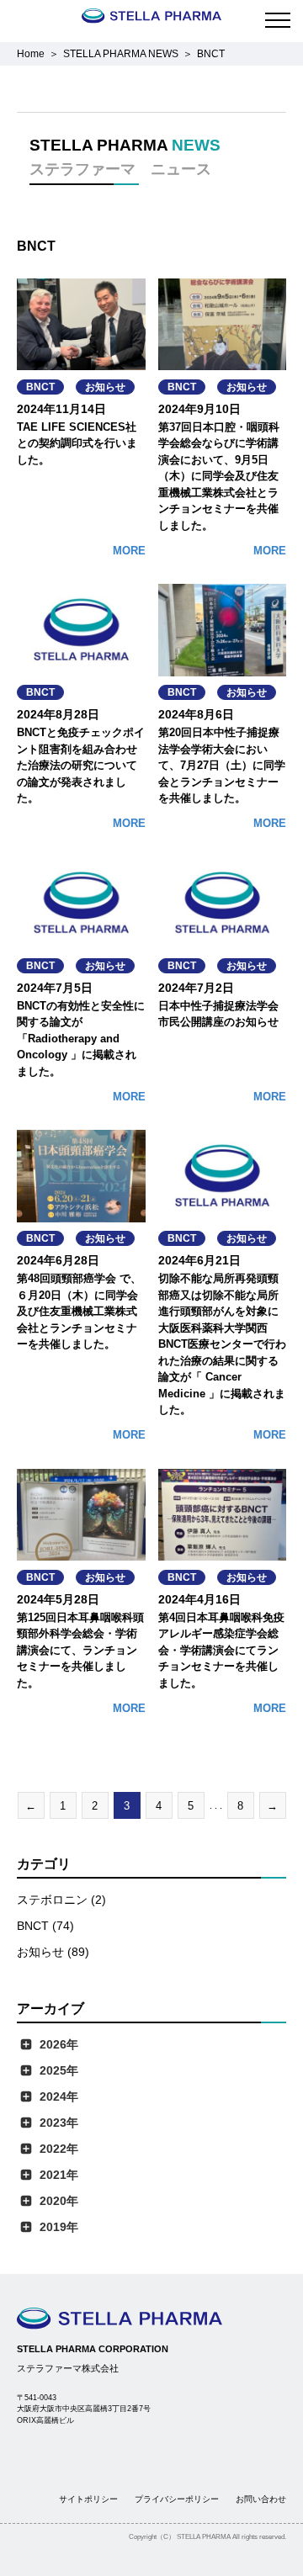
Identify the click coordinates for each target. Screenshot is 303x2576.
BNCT (40, 387)
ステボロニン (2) (61, 1900)
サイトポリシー (88, 2499)
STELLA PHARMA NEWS (121, 54)
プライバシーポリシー (177, 2499)
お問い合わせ (261, 2499)
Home (31, 54)
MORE (129, 551)
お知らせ (105, 387)
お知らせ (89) (53, 1952)
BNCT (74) (45, 1926)
